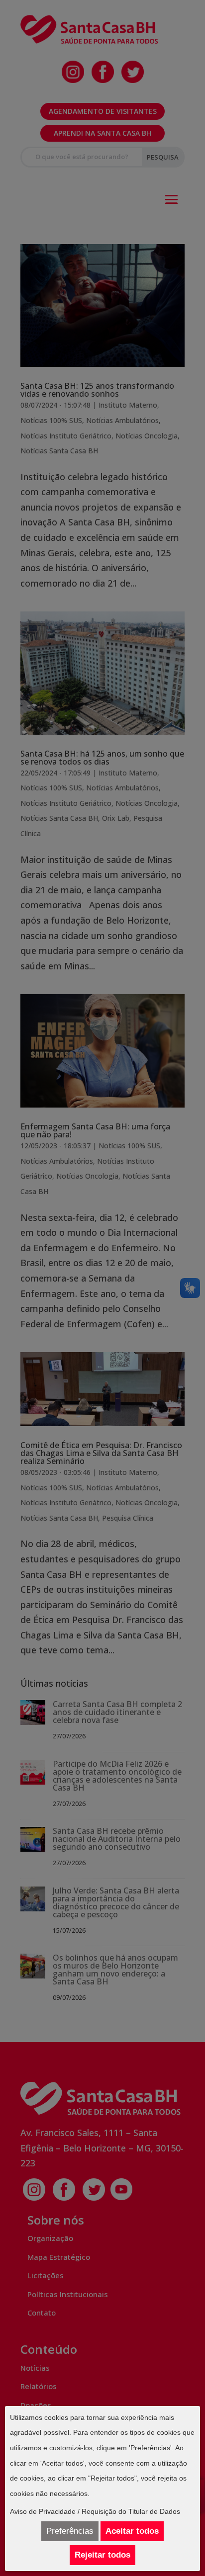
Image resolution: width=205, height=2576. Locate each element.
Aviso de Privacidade (43, 2511)
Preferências (70, 2531)
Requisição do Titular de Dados (131, 2511)
